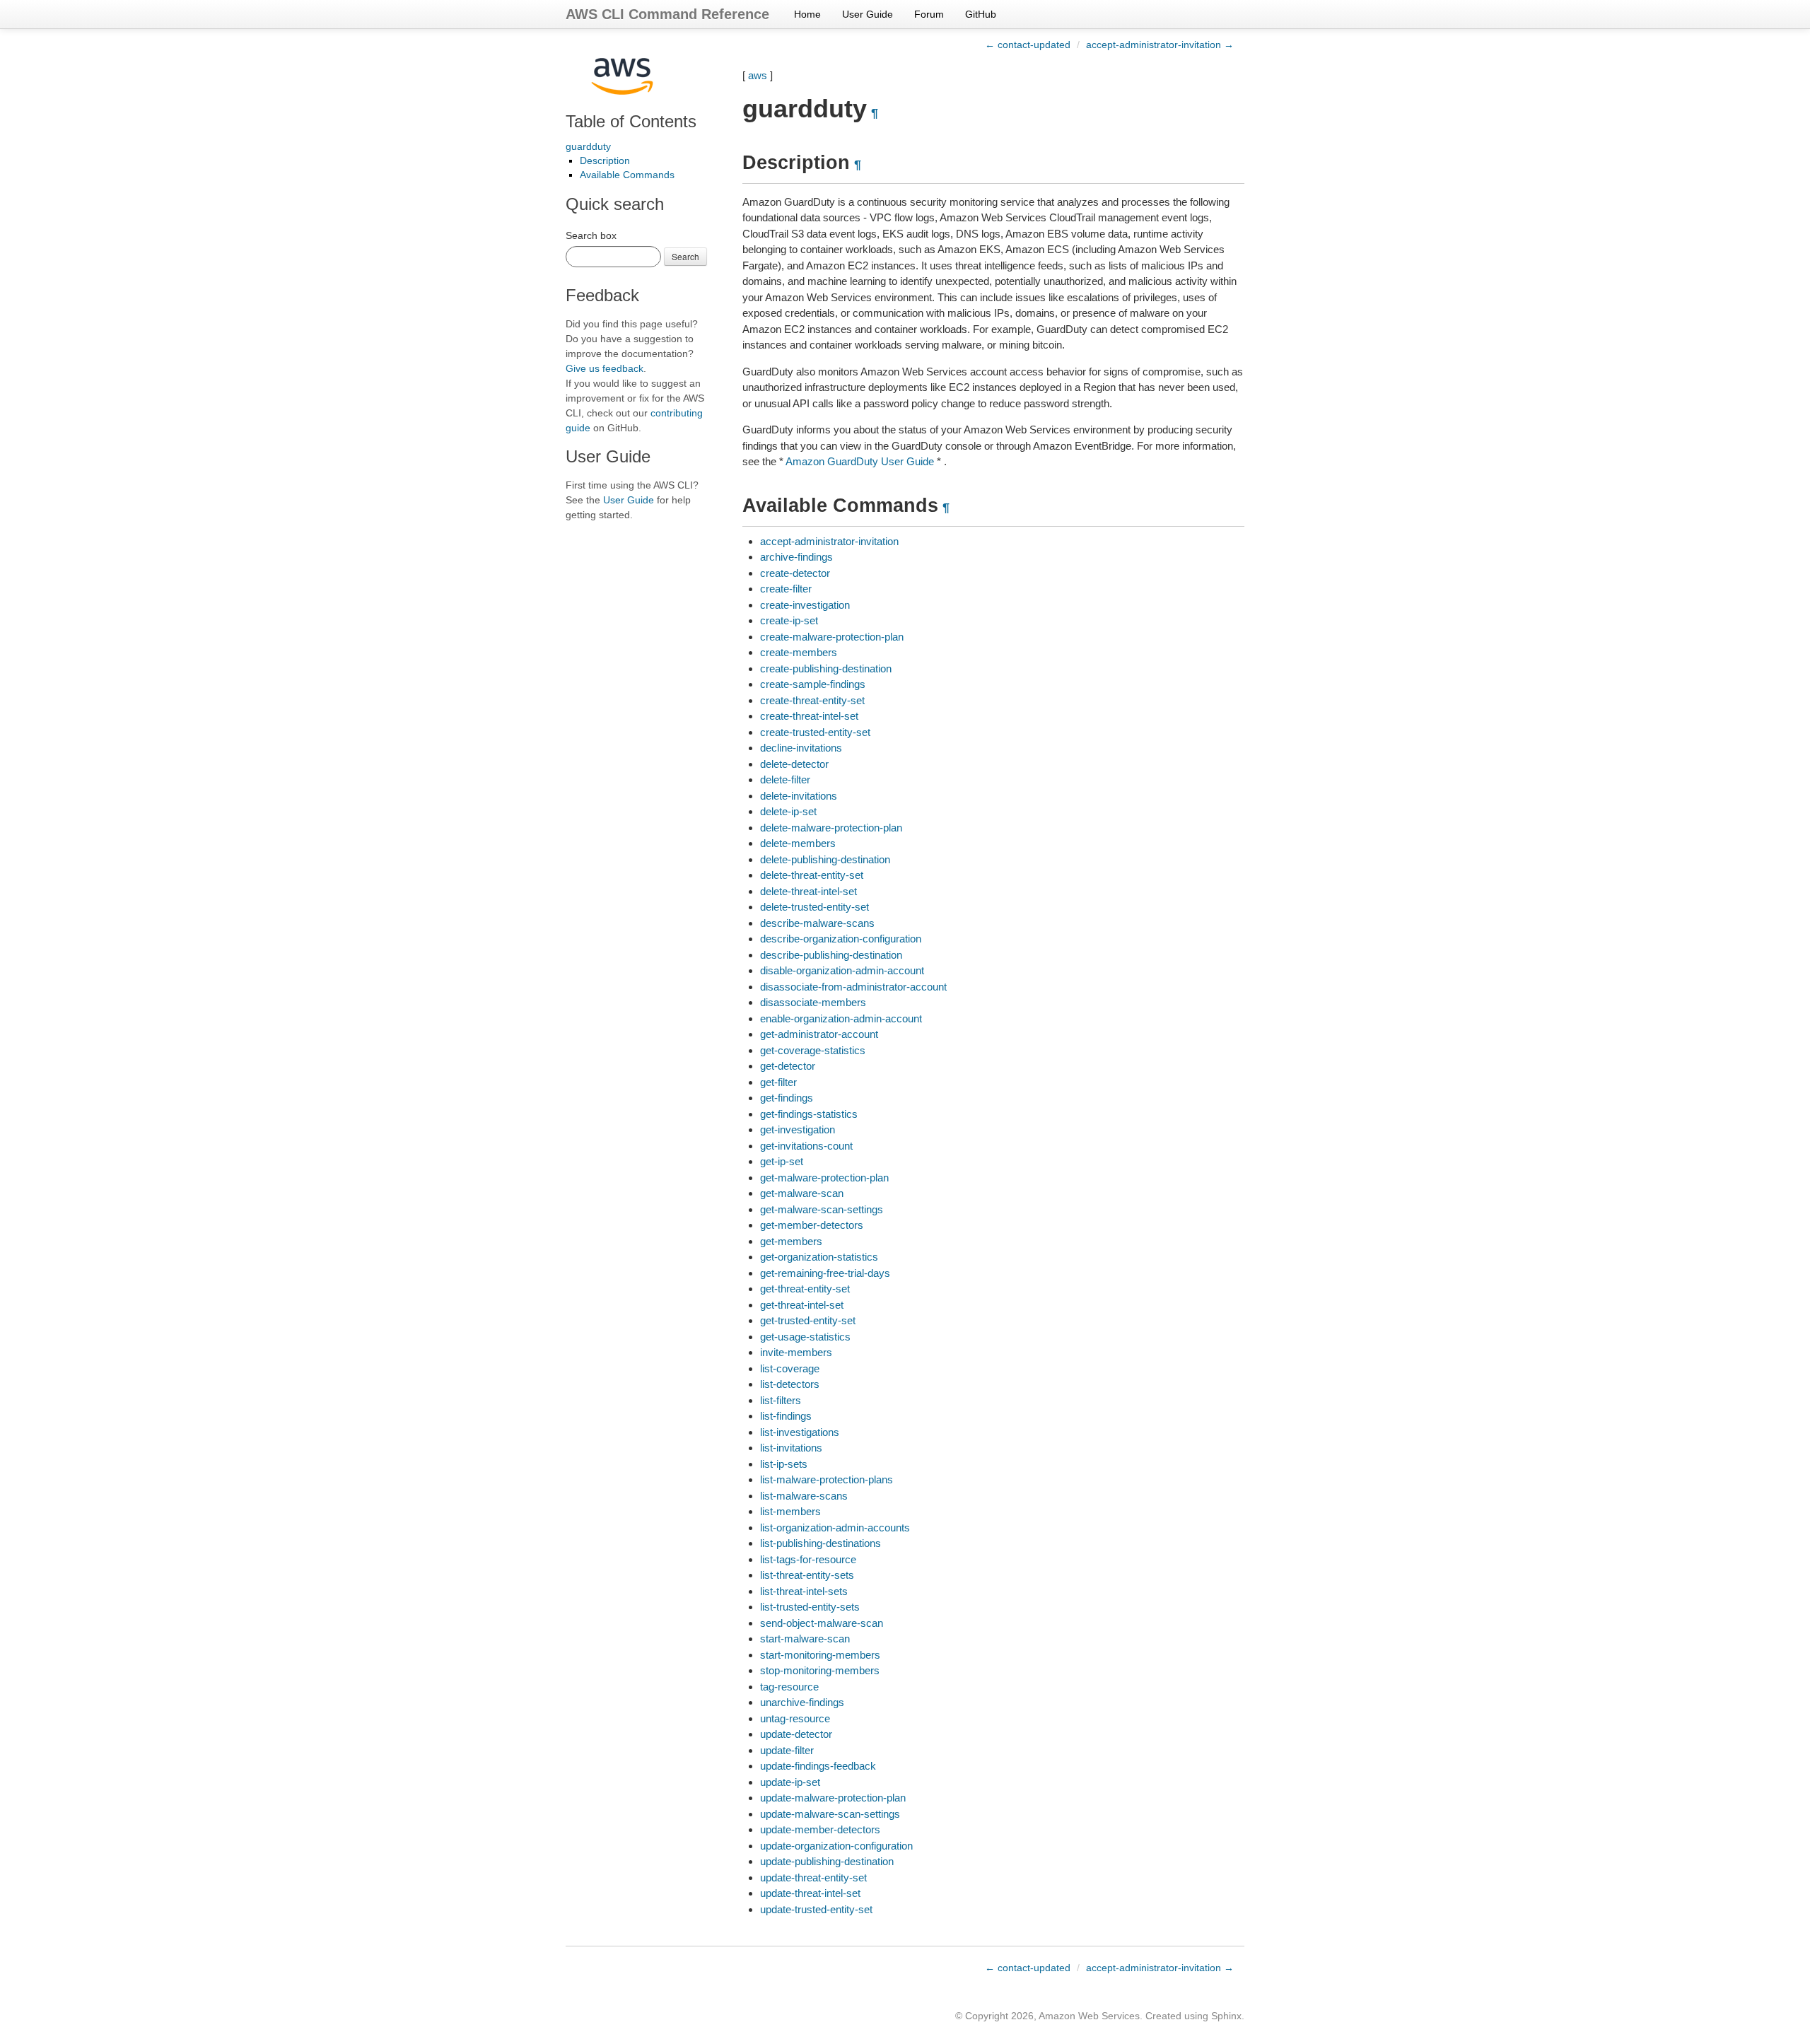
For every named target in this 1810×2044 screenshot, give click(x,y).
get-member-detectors (812, 1225)
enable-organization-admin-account (841, 1018)
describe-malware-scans (817, 923)
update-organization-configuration (836, 1846)
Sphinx (1226, 2016)
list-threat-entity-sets (807, 1575)
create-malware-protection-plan (832, 637)
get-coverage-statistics (813, 1050)
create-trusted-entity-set (815, 732)
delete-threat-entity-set (812, 875)
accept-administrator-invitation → (1160, 45)
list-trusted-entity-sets (810, 1607)
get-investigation (798, 1129)
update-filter (787, 1750)
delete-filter (785, 779)
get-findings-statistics (809, 1114)
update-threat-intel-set (810, 1893)
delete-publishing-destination (825, 859)
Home (807, 14)
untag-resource (795, 1718)
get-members (791, 1241)
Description (605, 160)
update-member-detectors (820, 1829)
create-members (799, 652)
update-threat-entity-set (813, 1877)
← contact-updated (1028, 45)
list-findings (786, 1416)
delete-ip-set (788, 811)
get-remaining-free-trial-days (825, 1273)
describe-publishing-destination (831, 955)
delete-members (798, 843)
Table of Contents (631, 121)
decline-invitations (801, 748)
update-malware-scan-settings (830, 1814)
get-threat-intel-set (802, 1305)
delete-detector (794, 764)
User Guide (868, 14)
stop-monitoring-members (820, 1670)
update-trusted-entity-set (816, 1909)
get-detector (788, 1066)
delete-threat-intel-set (808, 891)
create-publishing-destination (826, 668)
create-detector (795, 573)
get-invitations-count (806, 1146)
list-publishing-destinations (821, 1543)
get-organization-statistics (819, 1257)
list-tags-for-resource (808, 1559)
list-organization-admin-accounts (835, 1528)
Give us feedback (605, 368)
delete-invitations (799, 796)
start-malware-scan (805, 1639)
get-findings (787, 1098)
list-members (790, 1511)
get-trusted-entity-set (808, 1320)
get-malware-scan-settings (822, 1209)
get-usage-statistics (805, 1337)
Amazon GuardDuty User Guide (860, 461)
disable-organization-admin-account (842, 970)
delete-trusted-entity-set (814, 907)
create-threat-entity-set (812, 700)
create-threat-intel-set (809, 716)
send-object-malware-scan (822, 1623)
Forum (929, 14)
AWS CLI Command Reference (667, 14)
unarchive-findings (802, 1702)
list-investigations (800, 1432)
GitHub (981, 14)
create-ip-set (789, 620)
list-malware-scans (804, 1496)
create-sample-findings (813, 684)
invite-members (796, 1352)
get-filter (778, 1082)
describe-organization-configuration (841, 939)
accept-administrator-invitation (829, 541)
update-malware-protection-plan (833, 1798)
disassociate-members (813, 1002)
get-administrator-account (819, 1034)
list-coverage (790, 1368)
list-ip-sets (784, 1464)
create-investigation (805, 605)
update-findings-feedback (818, 1766)
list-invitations (791, 1448)
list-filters (781, 1400)
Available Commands (627, 175)
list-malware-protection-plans (827, 1479)
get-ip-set (782, 1161)
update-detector (796, 1734)
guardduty (588, 146)
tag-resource (789, 1687)
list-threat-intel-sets (804, 1591)
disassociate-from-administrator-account (853, 987)
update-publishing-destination (827, 1861)
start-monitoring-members (820, 1655)
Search (685, 256)
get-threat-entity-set (805, 1289)
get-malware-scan (802, 1193)
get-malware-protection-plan (824, 1178)
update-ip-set (790, 1782)
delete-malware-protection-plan (831, 828)
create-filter (786, 589)
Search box (591, 235)
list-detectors (790, 1384)
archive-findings (796, 557)
